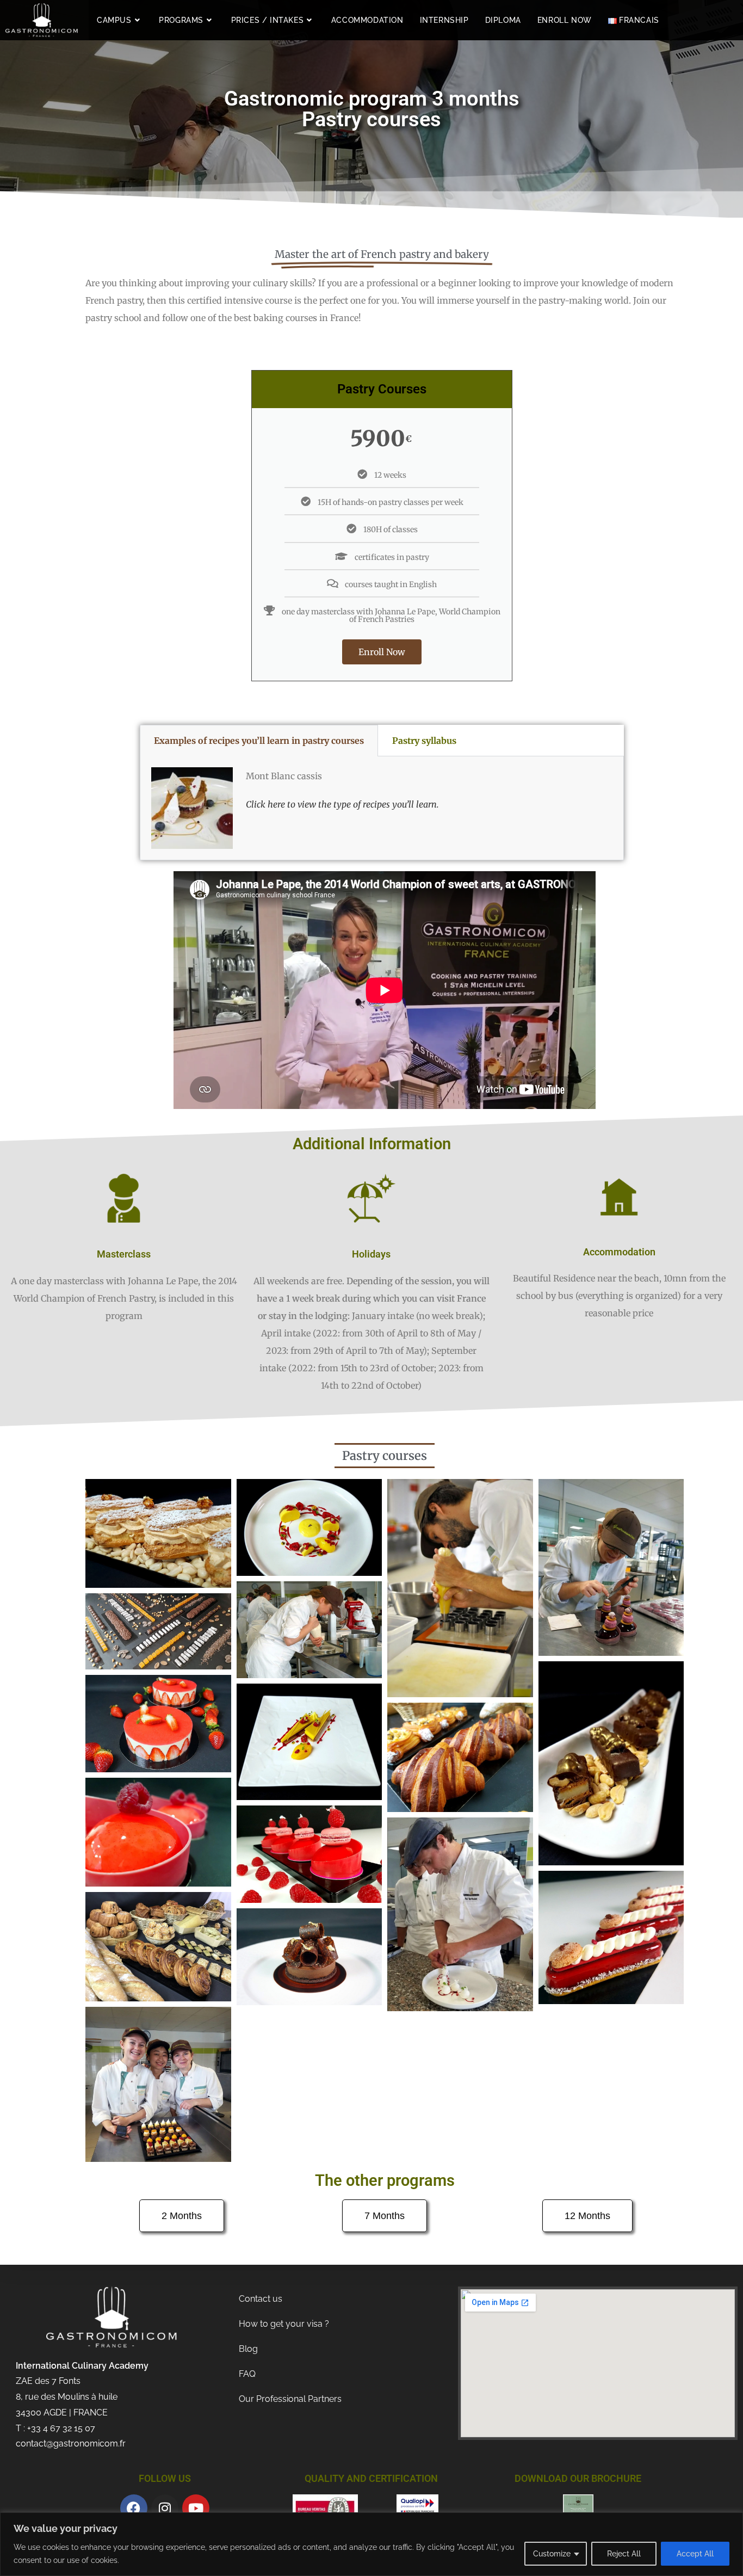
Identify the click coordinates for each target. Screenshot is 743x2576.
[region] (371, 2544)
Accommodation (619, 1252)
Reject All (624, 2554)
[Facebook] (134, 2508)
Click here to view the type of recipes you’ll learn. (342, 804)
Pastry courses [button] (385, 1456)
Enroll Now (382, 652)
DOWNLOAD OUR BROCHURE (578, 2478)
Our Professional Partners (290, 2399)
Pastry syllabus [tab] (424, 741)
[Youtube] (196, 2508)
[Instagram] (165, 2508)
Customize (552, 2554)
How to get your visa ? (284, 2324)
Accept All (695, 2554)
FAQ (247, 2374)
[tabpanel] (382, 808)
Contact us (261, 2299)
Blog (248, 2349)
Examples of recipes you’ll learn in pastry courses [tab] (259, 741)
